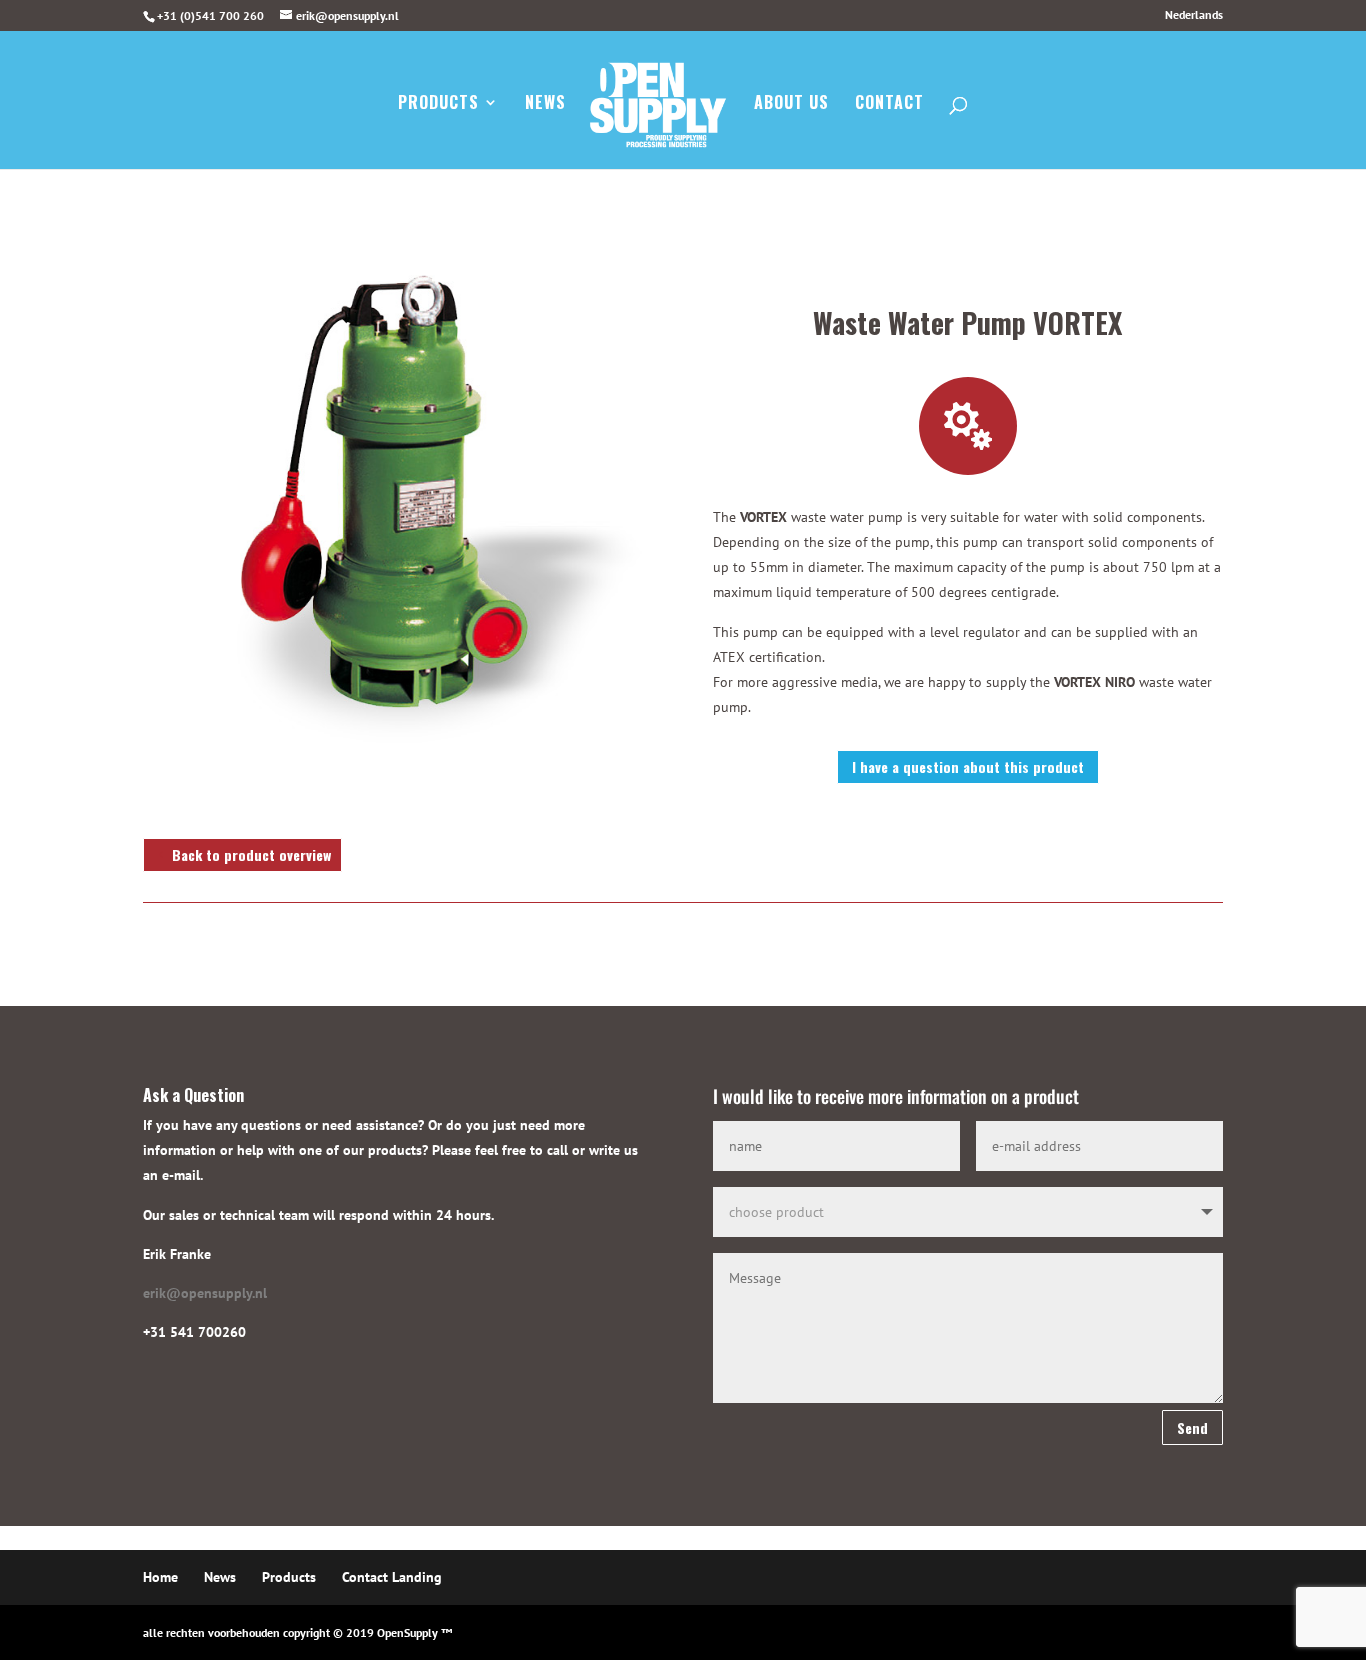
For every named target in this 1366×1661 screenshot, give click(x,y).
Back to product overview (251, 854)
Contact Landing (392, 1577)
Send (1192, 1427)
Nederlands (1194, 15)
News (545, 104)
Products (438, 104)
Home (160, 1577)
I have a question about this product (968, 766)
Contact (889, 104)
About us (791, 104)
